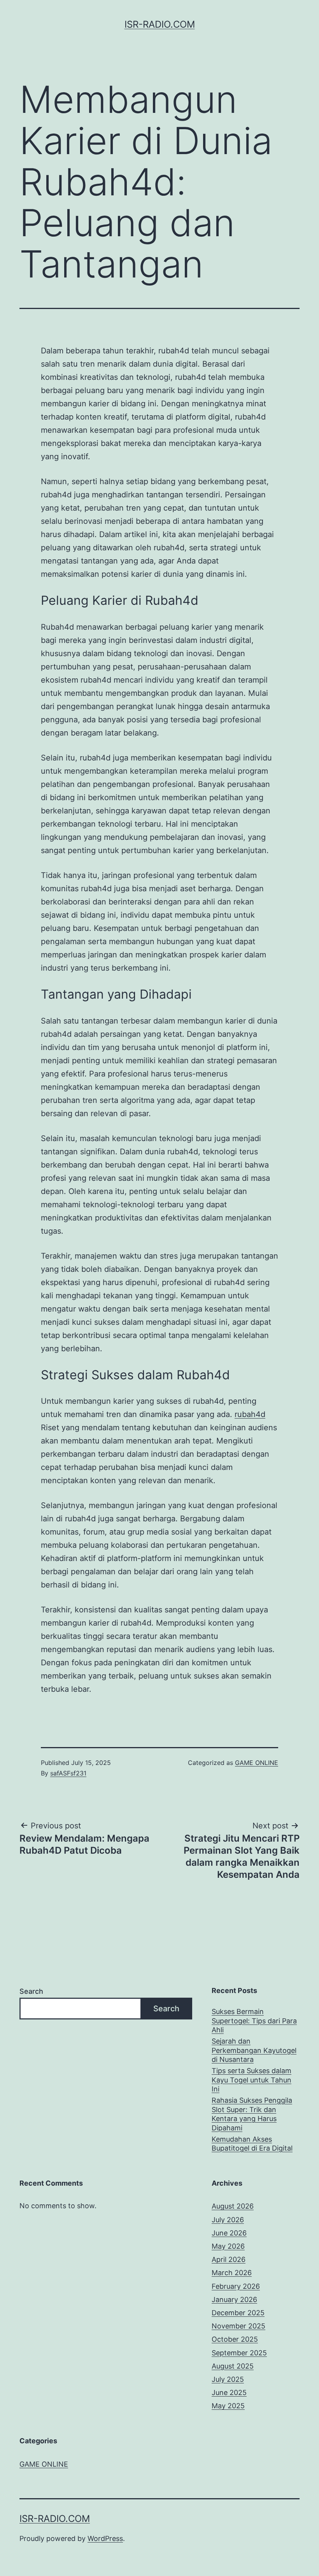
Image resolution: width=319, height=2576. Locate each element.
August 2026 (233, 2206)
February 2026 (236, 2286)
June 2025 (229, 2393)
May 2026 (228, 2246)
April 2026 (229, 2259)
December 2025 (238, 2313)
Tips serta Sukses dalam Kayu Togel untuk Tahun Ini (252, 2080)
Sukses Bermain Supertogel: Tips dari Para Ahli (254, 2021)
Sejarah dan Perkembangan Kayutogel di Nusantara (254, 2050)
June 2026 (229, 2233)
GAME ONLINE (257, 1763)
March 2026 (232, 2273)
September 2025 (239, 2353)
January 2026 (234, 2299)
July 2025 (228, 2379)
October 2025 (235, 2339)
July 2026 (228, 2220)
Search (31, 1991)
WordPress (105, 2538)
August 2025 (233, 2366)
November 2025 (238, 2326)
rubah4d (250, 1414)
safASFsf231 (68, 1773)
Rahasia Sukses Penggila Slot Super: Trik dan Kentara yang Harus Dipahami (252, 2114)
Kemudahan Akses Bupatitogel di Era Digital (252, 2144)
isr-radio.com (160, 24)
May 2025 (228, 2406)
